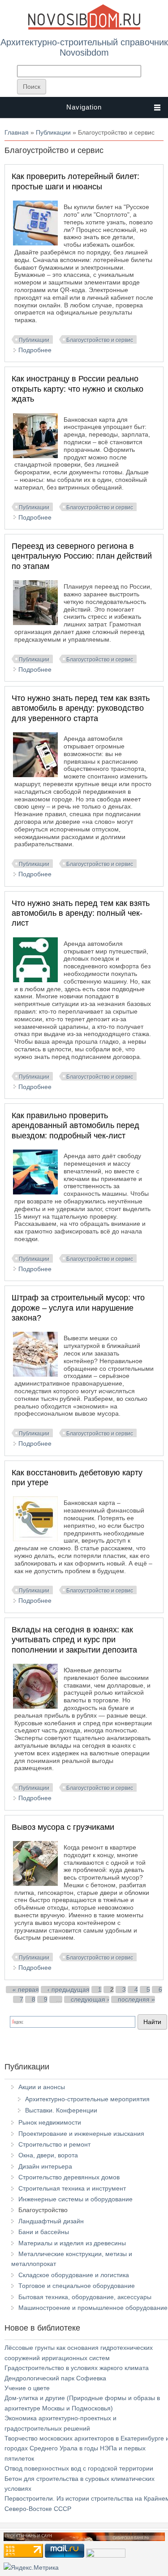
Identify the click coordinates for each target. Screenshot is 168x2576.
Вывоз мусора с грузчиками (63, 1827)
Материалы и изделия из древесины (72, 2243)
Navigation (84, 107)
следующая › (90, 1999)
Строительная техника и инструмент (72, 2188)
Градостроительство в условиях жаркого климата (77, 2368)
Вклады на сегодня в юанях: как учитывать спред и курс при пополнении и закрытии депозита (74, 1640)
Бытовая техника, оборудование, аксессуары (85, 2297)
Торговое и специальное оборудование (77, 2286)
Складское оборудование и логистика (74, 2275)
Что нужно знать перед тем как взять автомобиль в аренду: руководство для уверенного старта (81, 708)
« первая (26, 1990)
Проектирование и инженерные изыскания (81, 2134)
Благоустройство (43, 2210)
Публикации (53, 132)
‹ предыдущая (69, 1990)
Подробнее (35, 350)
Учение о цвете (27, 2388)
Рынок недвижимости (50, 2122)
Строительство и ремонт (54, 2144)
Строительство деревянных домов (69, 2177)
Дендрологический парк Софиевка (55, 2378)
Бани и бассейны (44, 2232)
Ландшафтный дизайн (51, 2221)
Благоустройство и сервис (100, 340)
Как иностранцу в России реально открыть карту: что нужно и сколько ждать (78, 389)
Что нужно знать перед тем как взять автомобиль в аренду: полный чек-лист (81, 913)
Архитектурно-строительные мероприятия (87, 2099)
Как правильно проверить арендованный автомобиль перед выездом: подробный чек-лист (75, 1126)
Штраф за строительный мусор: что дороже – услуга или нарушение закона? (78, 1308)
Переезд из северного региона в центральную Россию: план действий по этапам (82, 556)
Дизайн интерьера (45, 2166)
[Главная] (84, 28)
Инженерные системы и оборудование (75, 2199)
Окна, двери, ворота (48, 2155)
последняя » (136, 1999)
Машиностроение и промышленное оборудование (93, 2308)
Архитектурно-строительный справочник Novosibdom (84, 47)
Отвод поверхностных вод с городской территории (79, 2468)
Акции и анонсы (42, 2087)
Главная (17, 132)
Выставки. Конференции (61, 2110)
